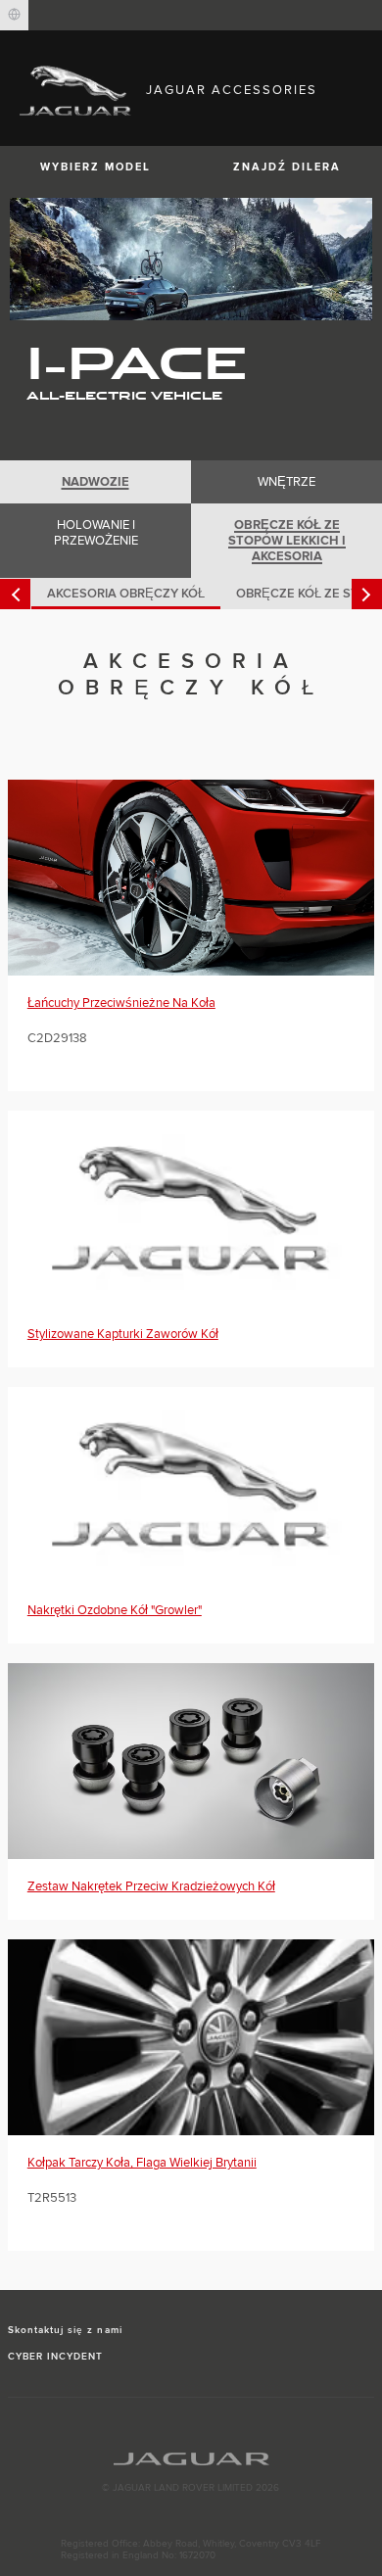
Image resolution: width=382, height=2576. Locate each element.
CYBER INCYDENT (56, 2357)
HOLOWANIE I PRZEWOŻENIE (96, 533)
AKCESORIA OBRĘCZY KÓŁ (126, 594)
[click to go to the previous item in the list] (15, 594)
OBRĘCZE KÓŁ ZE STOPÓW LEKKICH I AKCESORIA (287, 541)
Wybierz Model (95, 167)
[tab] (95, 482)
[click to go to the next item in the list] (367, 594)
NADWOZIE (95, 482)
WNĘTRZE (286, 482)
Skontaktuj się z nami (65, 2330)
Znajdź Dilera (287, 167)
